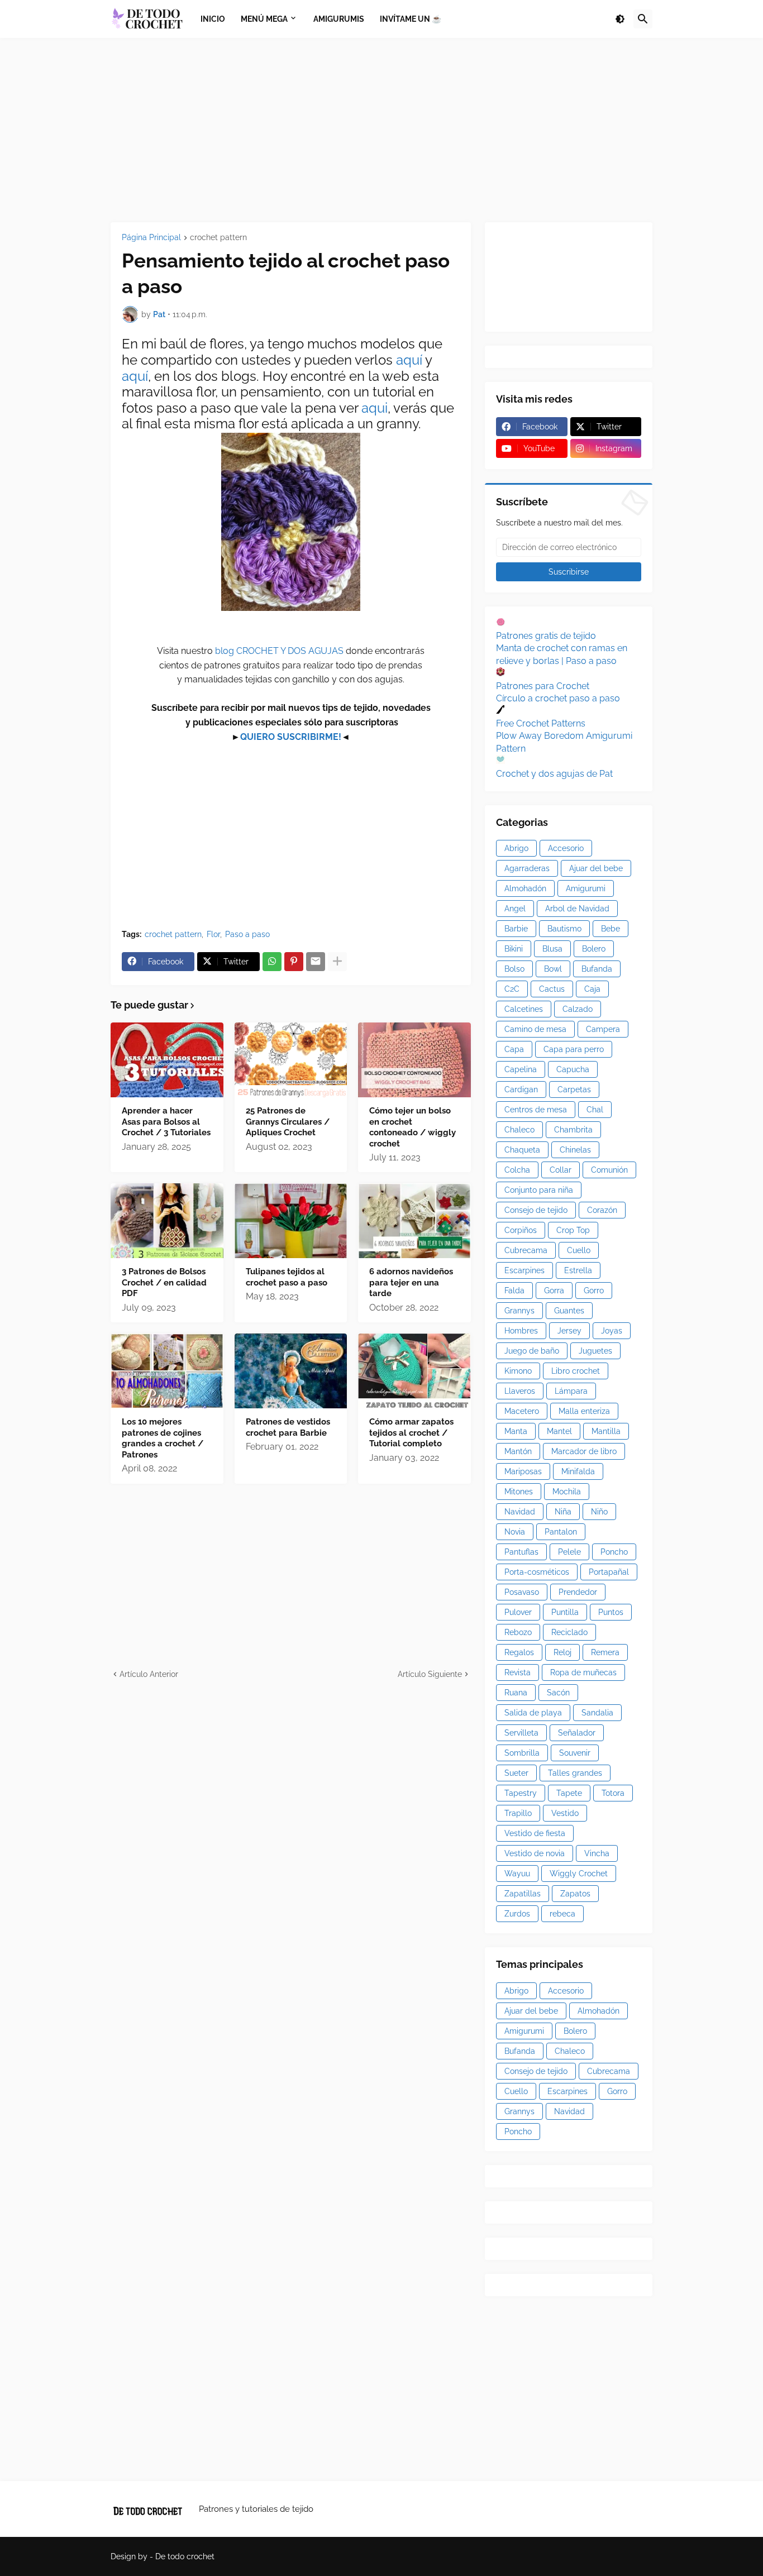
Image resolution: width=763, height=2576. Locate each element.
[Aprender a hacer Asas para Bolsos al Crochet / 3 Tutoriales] (167, 1060)
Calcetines (524, 1009)
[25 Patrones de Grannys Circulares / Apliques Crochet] (291, 1060)
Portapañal (609, 1572)
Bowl (553, 969)
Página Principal (151, 238)
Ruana (516, 1693)
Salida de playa (533, 1713)
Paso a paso (247, 934)
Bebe (611, 929)
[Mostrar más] (337, 962)
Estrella (578, 1270)
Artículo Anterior (149, 1674)
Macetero (522, 1411)
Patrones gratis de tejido (546, 636)
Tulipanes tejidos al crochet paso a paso (287, 1277)
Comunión (609, 1170)
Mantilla (606, 1431)
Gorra (554, 1291)
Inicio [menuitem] (213, 19)
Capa (514, 1049)
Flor (213, 934)
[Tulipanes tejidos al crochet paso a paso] (291, 1221)
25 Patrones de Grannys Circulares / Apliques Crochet (288, 1122)
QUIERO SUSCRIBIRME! (291, 737)
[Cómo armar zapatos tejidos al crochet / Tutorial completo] (414, 1371)
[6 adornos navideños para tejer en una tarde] (414, 1221)
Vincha (597, 1853)
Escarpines (524, 1270)
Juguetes (595, 1351)
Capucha (573, 1069)
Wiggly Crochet (579, 1874)
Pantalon (561, 1532)
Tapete (569, 1793)
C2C (512, 989)
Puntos (611, 1612)
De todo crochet (185, 2556)
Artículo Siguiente (430, 1674)
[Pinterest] (294, 962)
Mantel (559, 1431)
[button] (620, 19)
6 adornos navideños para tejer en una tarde (411, 1282)
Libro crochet (576, 1371)
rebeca (562, 1914)
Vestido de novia (535, 1853)
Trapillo (518, 1813)
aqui (375, 408)
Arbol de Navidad (577, 909)
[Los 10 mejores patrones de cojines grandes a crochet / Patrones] (167, 1371)
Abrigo (516, 848)
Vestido (565, 1813)
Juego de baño (532, 1351)
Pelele (569, 1552)
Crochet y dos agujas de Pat (554, 774)
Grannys (519, 1311)
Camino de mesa (535, 1029)
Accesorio (566, 848)
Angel (515, 909)
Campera (603, 1029)
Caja (592, 989)
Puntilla (565, 1612)
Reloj (562, 1652)
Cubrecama (526, 1250)
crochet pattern (218, 238)
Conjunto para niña (539, 1190)
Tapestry (521, 1793)
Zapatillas (523, 1894)
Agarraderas (527, 868)
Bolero (594, 949)
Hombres (521, 1331)
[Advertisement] (381, 130)
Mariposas (523, 1471)
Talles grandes (575, 1773)
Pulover (518, 1612)
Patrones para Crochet (543, 686)
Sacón (558, 1693)
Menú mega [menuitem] (264, 19)
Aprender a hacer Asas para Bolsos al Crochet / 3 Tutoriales (166, 1122)
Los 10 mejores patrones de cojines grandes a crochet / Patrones (163, 1438)
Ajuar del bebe (596, 868)
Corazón (602, 1210)
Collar (561, 1170)
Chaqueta (522, 1150)
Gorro (594, 1291)
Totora (613, 1793)
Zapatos (575, 1894)
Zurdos (517, 1914)
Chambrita (573, 1130)
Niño (599, 1512)
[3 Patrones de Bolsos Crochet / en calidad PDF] (167, 1221)
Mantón (518, 1451)
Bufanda (597, 969)
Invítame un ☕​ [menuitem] (411, 19)
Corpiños (521, 1230)
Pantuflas (521, 1552)
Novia (515, 1532)
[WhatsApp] (272, 962)
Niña (563, 1512)
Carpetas (574, 1089)
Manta (516, 1431)
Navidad (520, 1512)
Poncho (614, 1552)
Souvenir (575, 1753)
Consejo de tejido (536, 1210)
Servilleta (521, 1733)
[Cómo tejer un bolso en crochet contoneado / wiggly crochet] (414, 1060)
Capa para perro (574, 1049)
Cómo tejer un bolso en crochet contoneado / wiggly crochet (413, 1127)
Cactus (552, 989)
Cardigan (521, 1089)
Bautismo (564, 929)
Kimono (518, 1371)
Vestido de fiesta (535, 1833)
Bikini (514, 949)
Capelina (521, 1069)
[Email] (316, 962)
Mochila (567, 1492)
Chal (595, 1110)
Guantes (569, 1311)
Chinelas (575, 1150)
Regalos (519, 1652)
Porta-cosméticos (537, 1572)
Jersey (569, 1331)
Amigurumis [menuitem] (339, 19)
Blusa (552, 949)
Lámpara (571, 1391)
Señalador (577, 1733)
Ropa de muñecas (583, 1672)
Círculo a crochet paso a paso (558, 698)
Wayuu (517, 1874)
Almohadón (525, 888)
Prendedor (578, 1592)
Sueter (516, 1773)
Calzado (578, 1009)
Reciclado (569, 1632)
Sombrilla (522, 1753)
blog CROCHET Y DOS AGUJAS (278, 651)
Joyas (612, 1331)
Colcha (517, 1170)
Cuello (579, 1250)
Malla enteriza (584, 1411)
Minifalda (578, 1471)
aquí (411, 360)
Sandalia (597, 1713)
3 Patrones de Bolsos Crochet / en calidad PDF (164, 1282)
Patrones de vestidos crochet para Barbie (288, 1427)
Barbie (516, 929)
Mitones (519, 1492)
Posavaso (522, 1592)
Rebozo (518, 1632)
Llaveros (520, 1391)
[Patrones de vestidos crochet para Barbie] (291, 1371)
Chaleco (519, 1130)
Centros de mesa (536, 1110)
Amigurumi (586, 888)
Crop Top (573, 1230)
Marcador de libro (584, 1451)
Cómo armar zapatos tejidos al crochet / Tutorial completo (411, 1433)
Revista (518, 1672)
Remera (605, 1652)
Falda (514, 1291)
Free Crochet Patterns (541, 723)
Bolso (514, 969)
